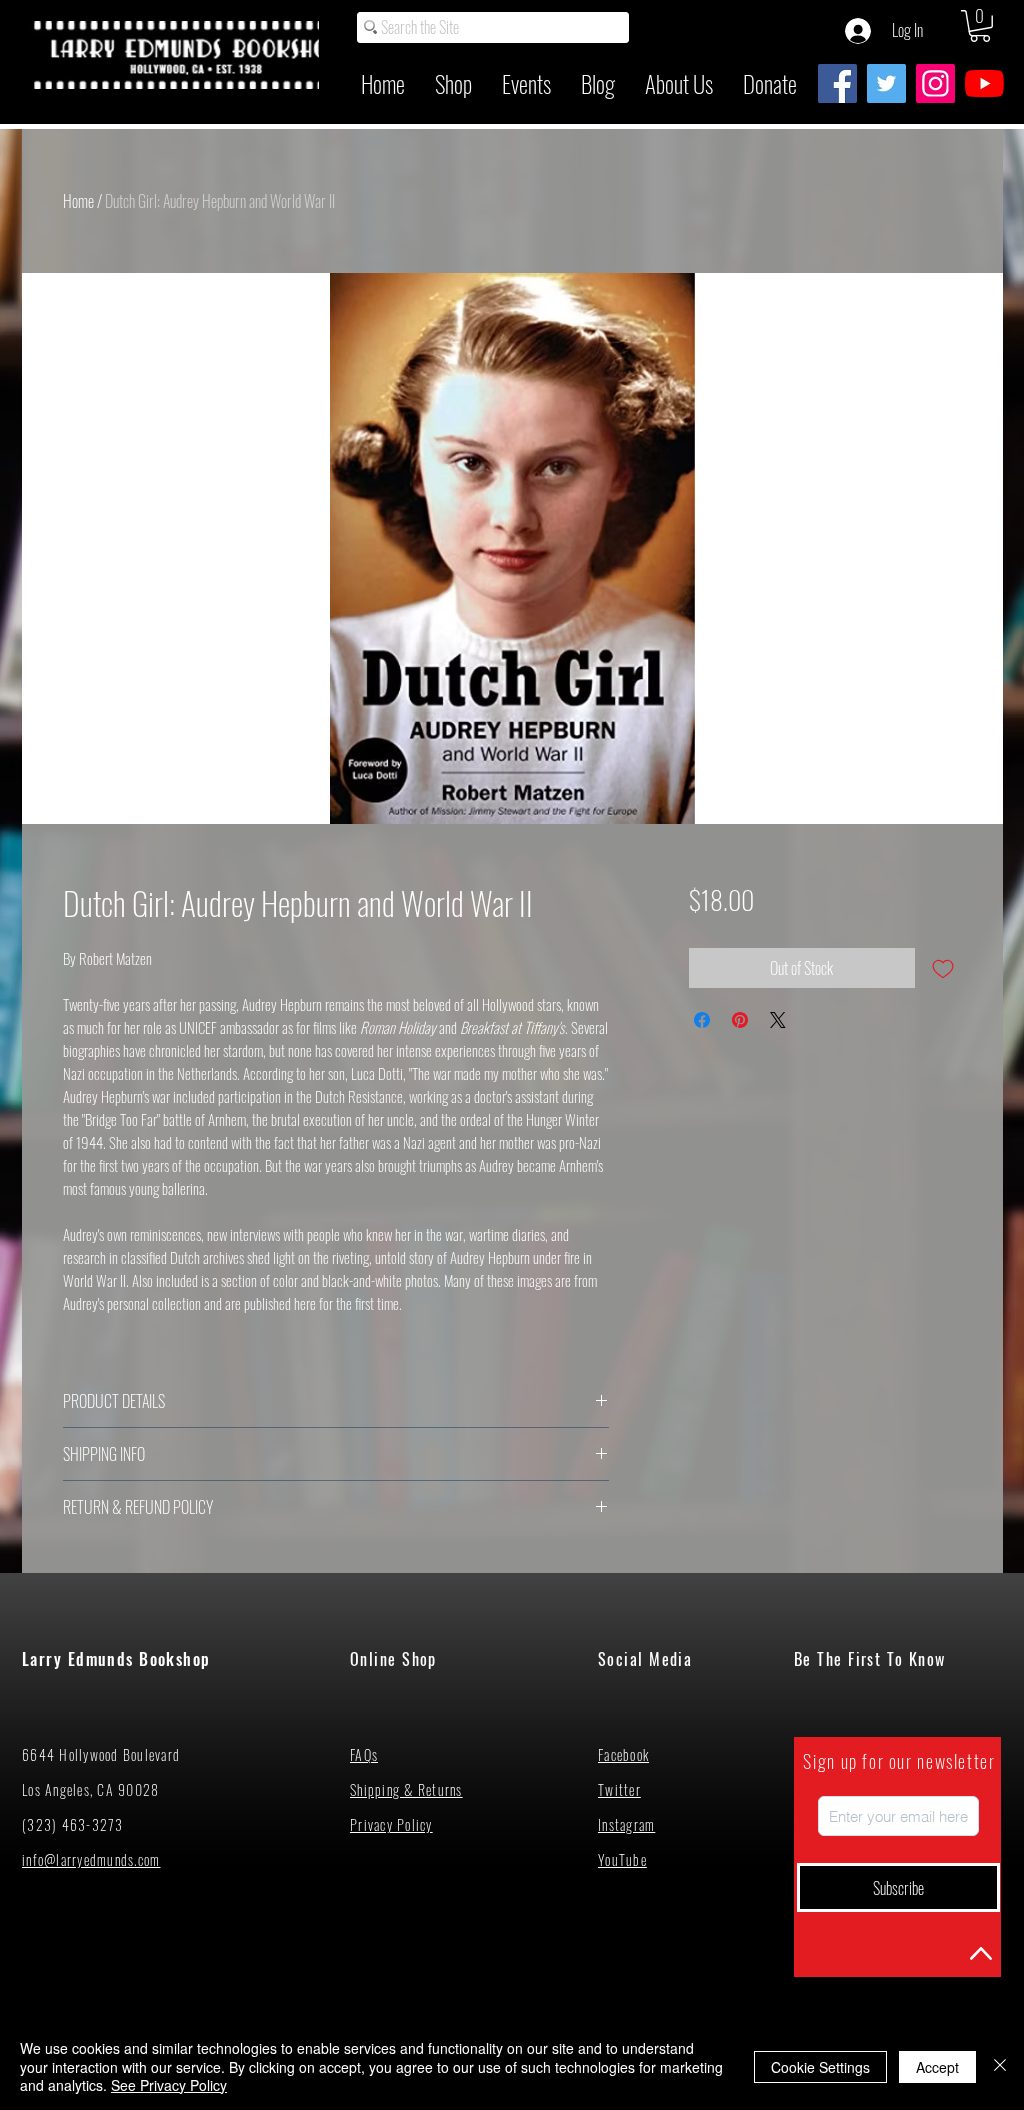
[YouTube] (984, 83)
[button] (980, 26)
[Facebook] (837, 83)
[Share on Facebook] (702, 1020)
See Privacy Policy (169, 2085)
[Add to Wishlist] (943, 968)
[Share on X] (778, 1020)
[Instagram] (935, 83)
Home (78, 201)
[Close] (1000, 2066)
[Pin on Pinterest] (740, 1020)
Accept (937, 2067)
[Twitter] (886, 83)
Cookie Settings (820, 2067)
